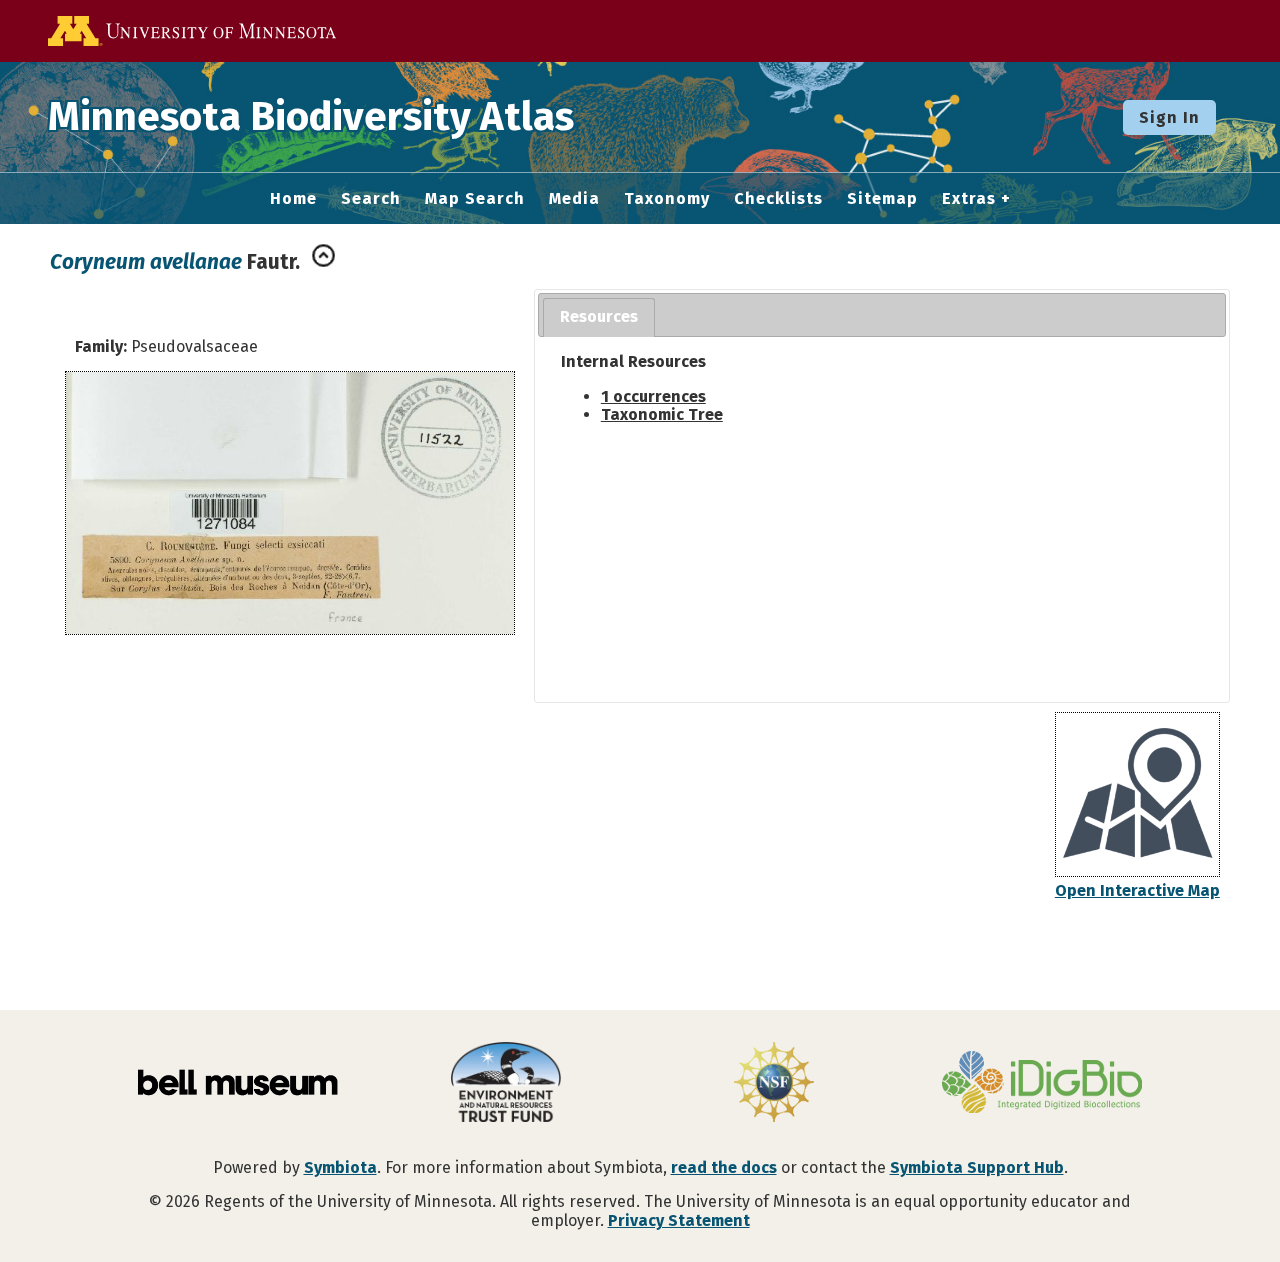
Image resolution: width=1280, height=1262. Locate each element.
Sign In (1169, 117)
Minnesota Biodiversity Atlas (311, 117)
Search (371, 199)
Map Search (475, 199)
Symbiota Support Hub (977, 1167)
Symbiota (340, 1167)
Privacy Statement (679, 1220)
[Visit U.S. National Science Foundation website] (774, 1084)
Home (293, 199)
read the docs (724, 1167)
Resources (599, 316)
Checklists (778, 199)
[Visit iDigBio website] (1042, 1084)
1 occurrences (653, 396)
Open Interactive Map (1137, 890)
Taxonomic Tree (662, 414)
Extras (969, 199)
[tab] (599, 317)
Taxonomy (667, 199)
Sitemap (882, 199)
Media (574, 199)
